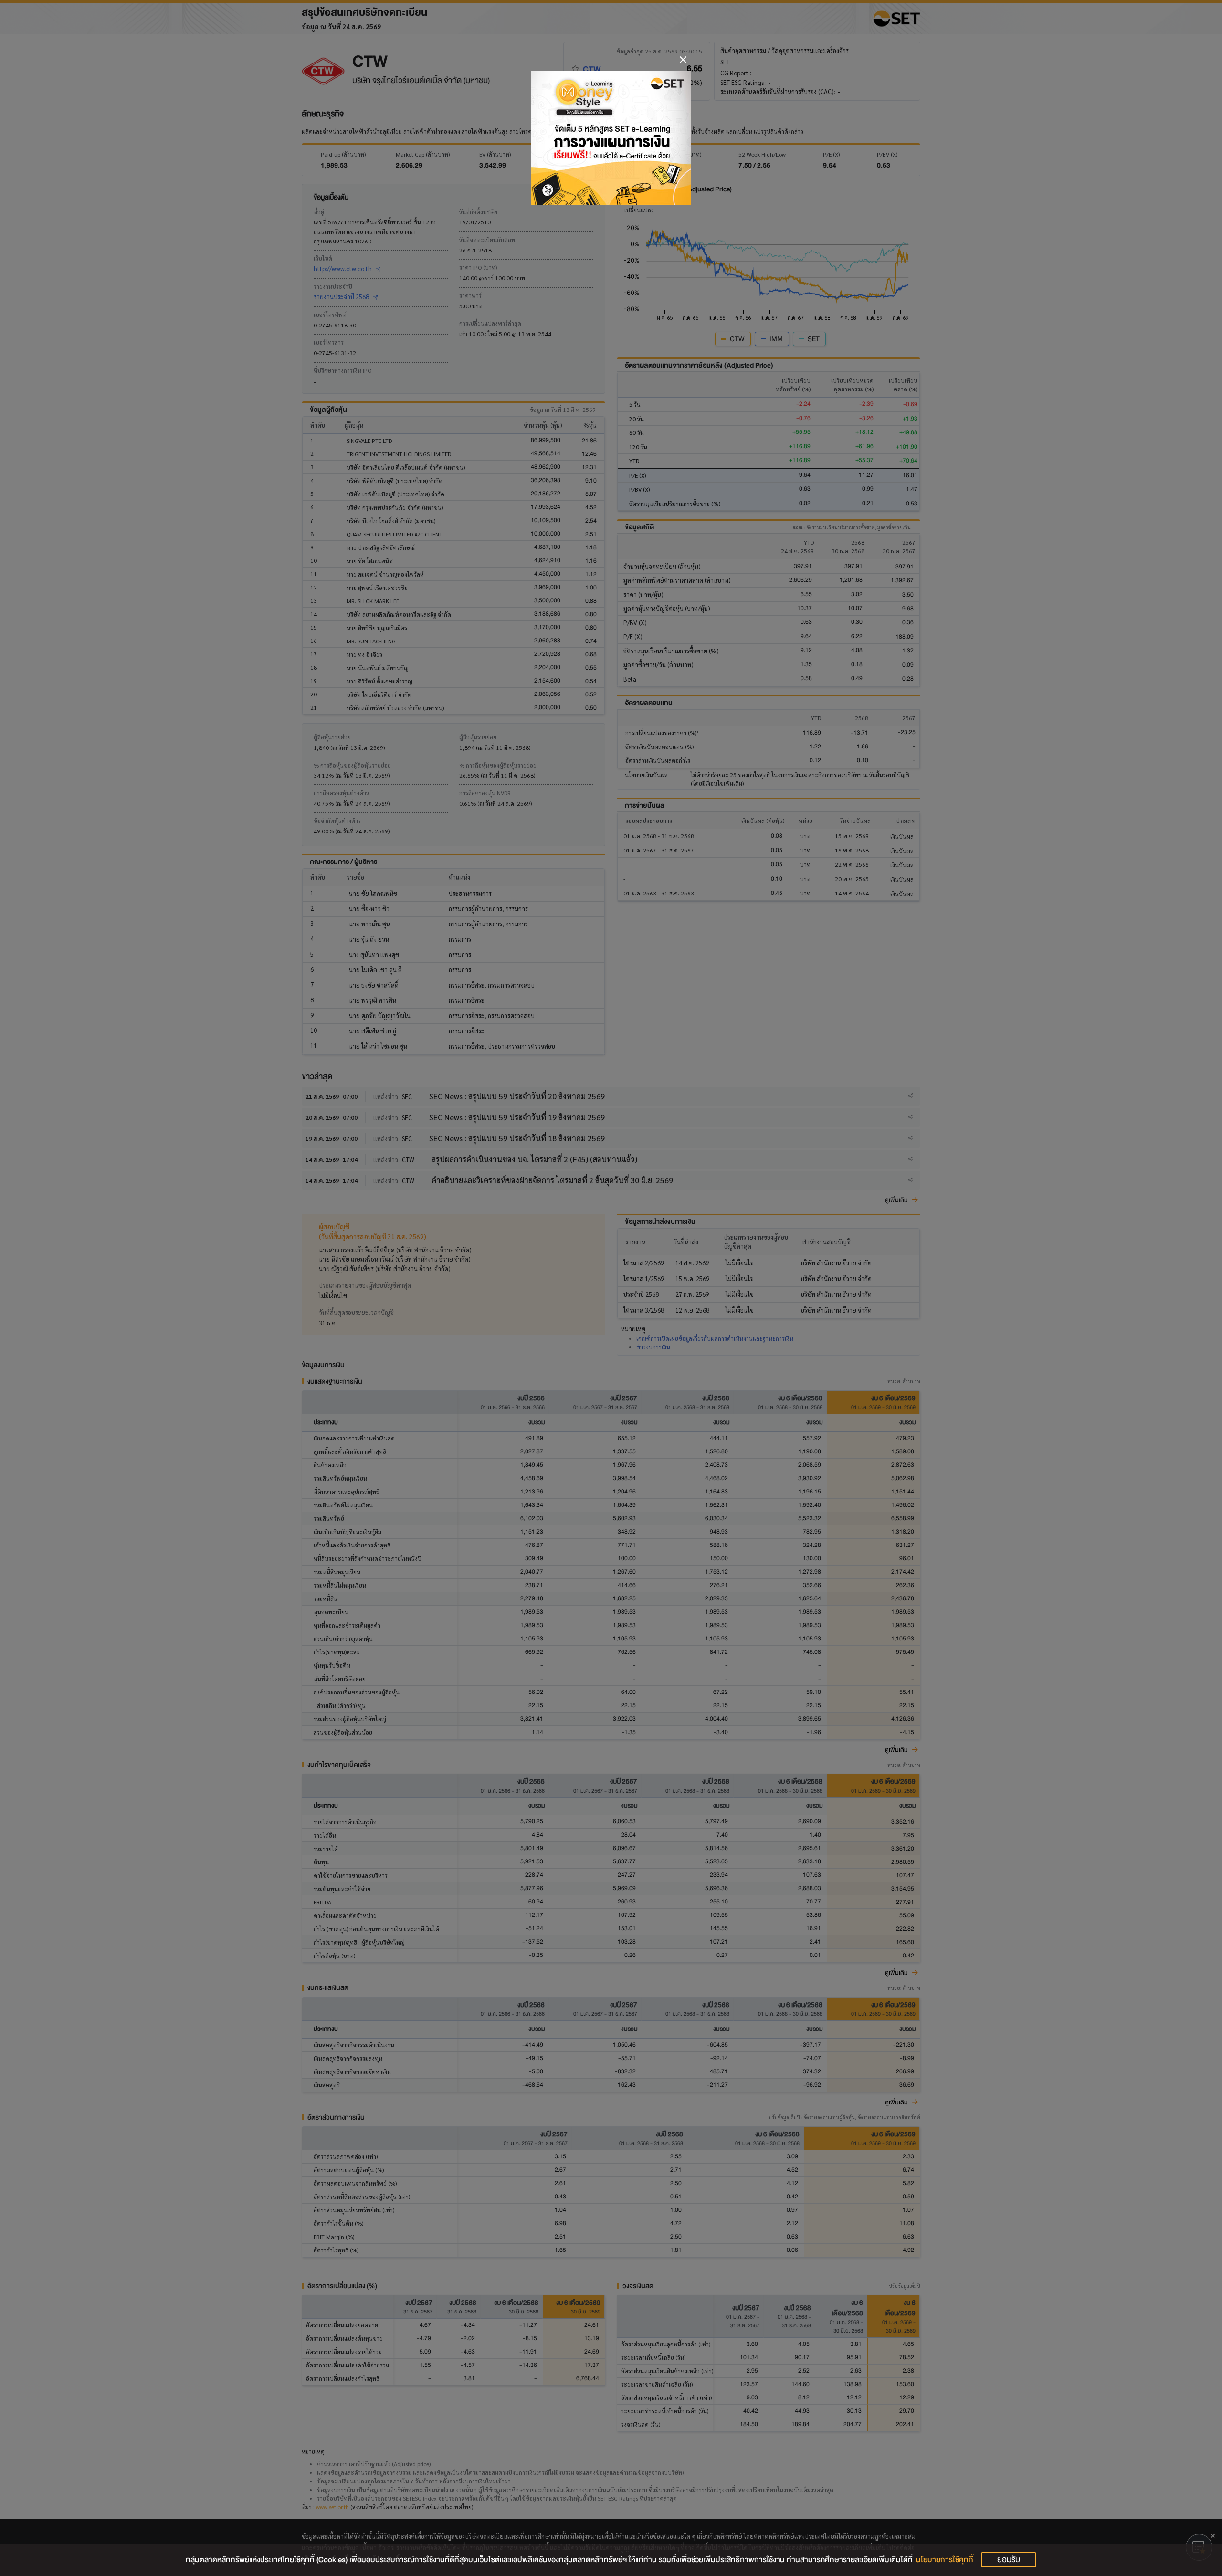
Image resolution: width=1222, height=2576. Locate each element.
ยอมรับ (1009, 2560)
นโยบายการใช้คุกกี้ (945, 2560)
